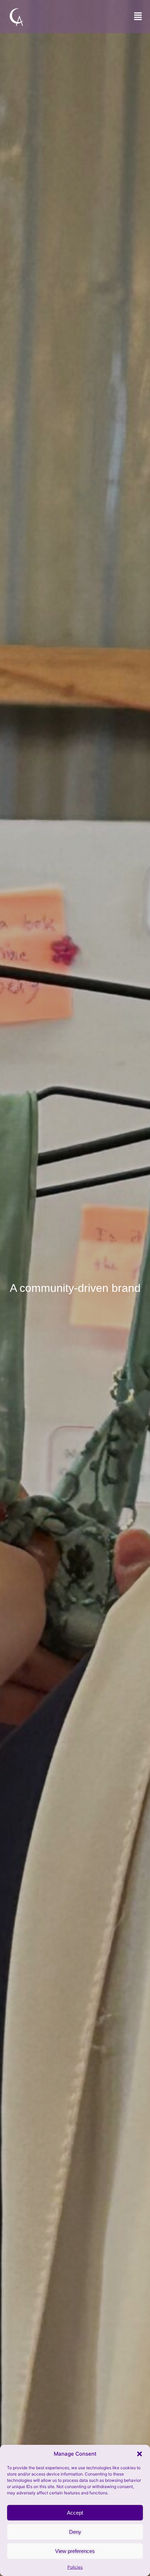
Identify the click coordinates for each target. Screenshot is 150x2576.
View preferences (75, 2551)
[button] (140, 2454)
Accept (75, 2513)
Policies (75, 2567)
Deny (75, 2532)
